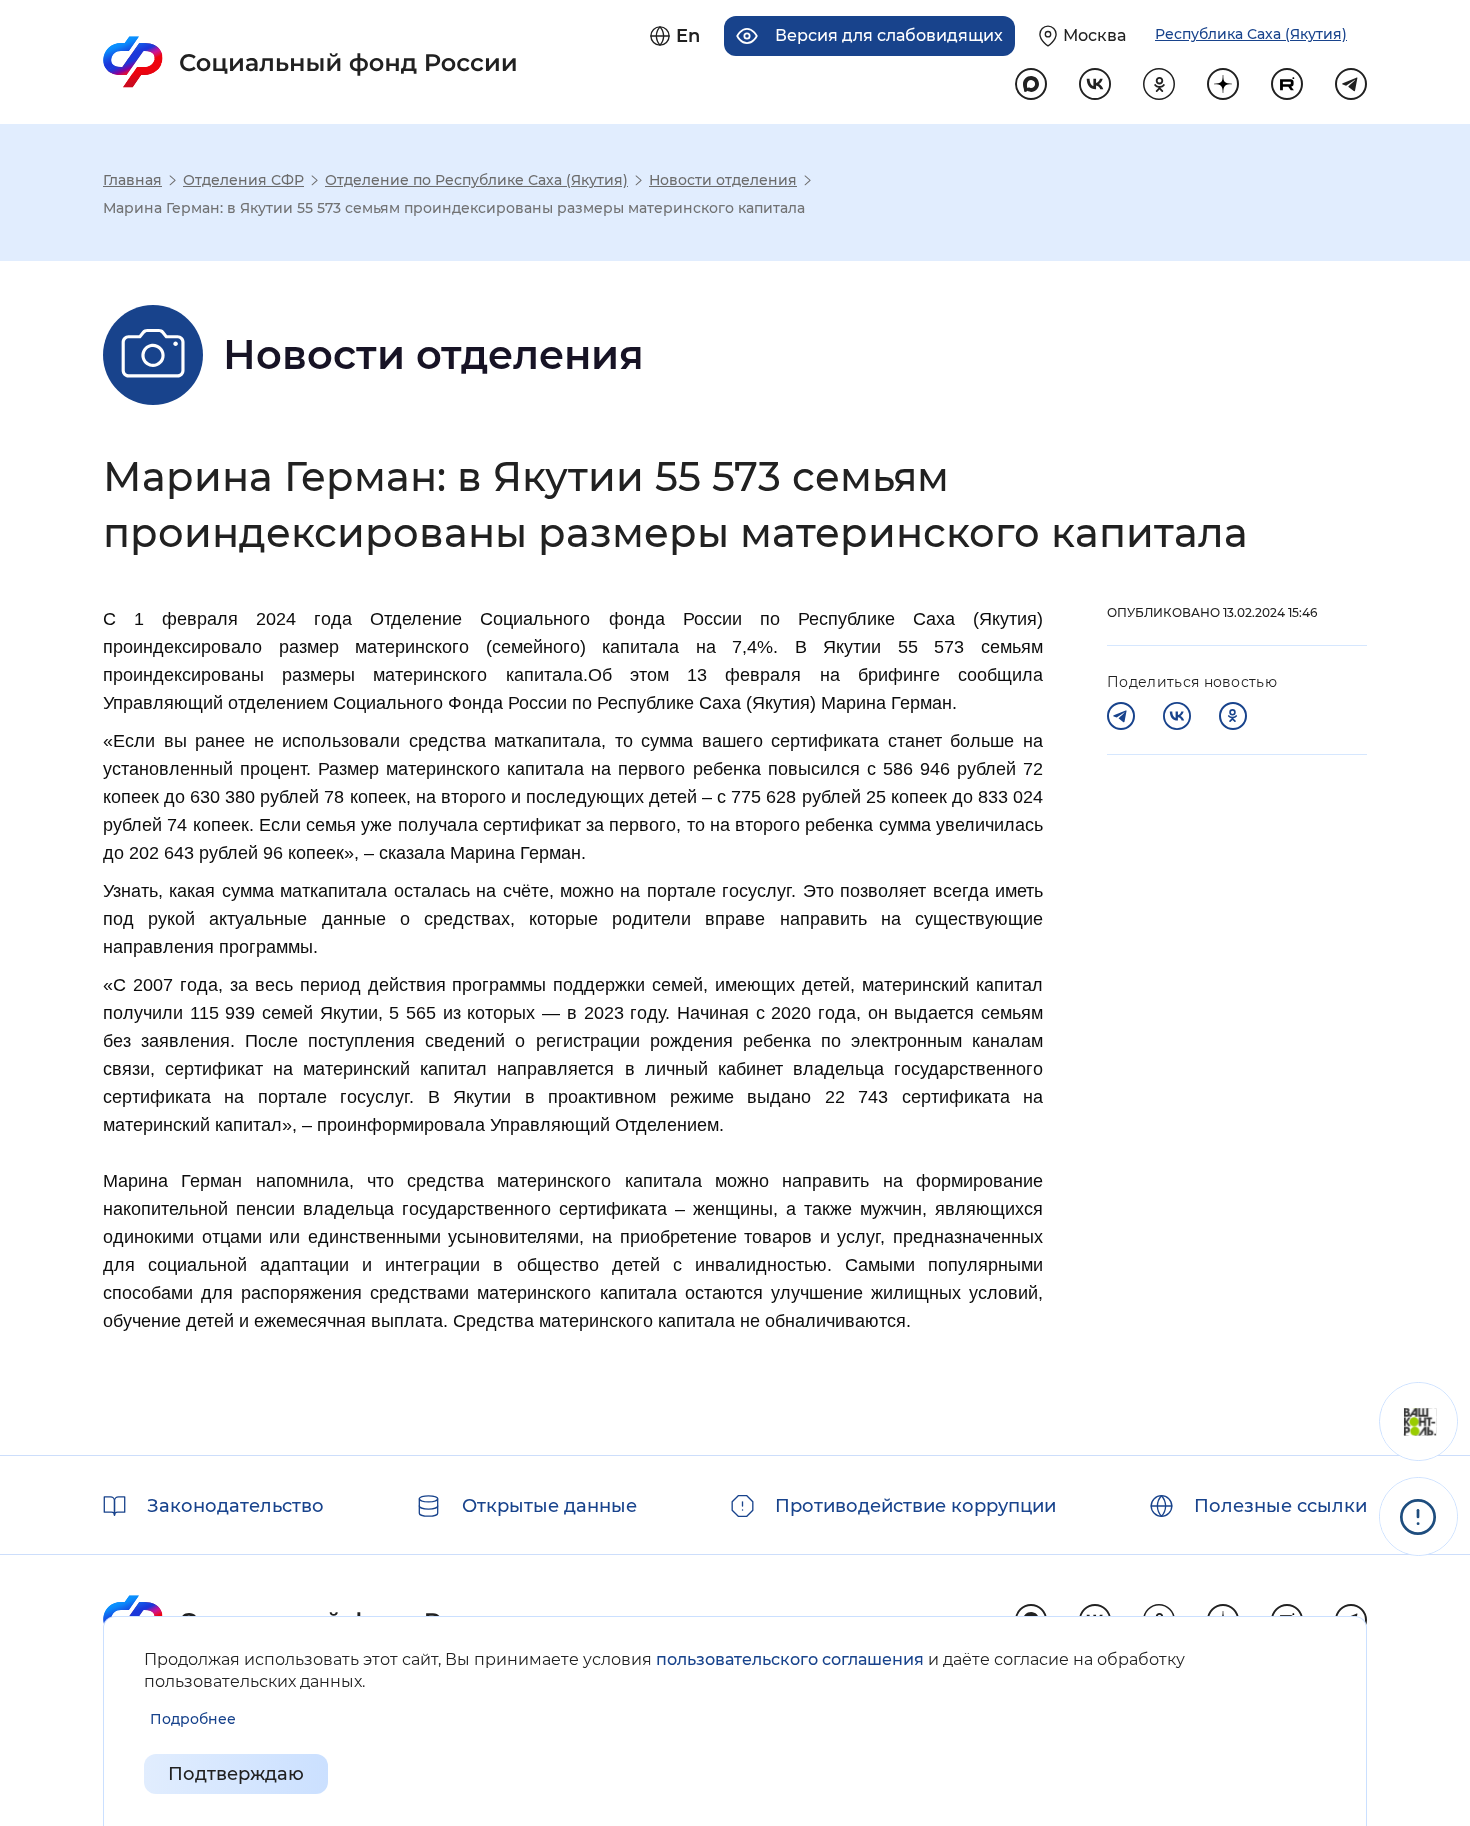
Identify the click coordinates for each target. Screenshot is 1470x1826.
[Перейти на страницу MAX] (1031, 84)
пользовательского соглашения (790, 1659)
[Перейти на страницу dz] (1223, 84)
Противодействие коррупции (915, 1506)
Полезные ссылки (1280, 1506)
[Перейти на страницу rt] (1287, 84)
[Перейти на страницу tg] (1351, 84)
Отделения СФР (243, 180)
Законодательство (235, 1506)
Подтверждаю (236, 1774)
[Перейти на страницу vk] (1095, 84)
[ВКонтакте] (1177, 716)
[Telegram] (1121, 716)
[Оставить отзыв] (1418, 1421)
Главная (132, 180)
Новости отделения (723, 180)
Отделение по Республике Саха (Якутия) (476, 180)
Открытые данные (549, 1506)
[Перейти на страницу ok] (1159, 84)
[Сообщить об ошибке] (1418, 1516)
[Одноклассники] (1233, 716)
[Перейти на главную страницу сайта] (310, 62)
